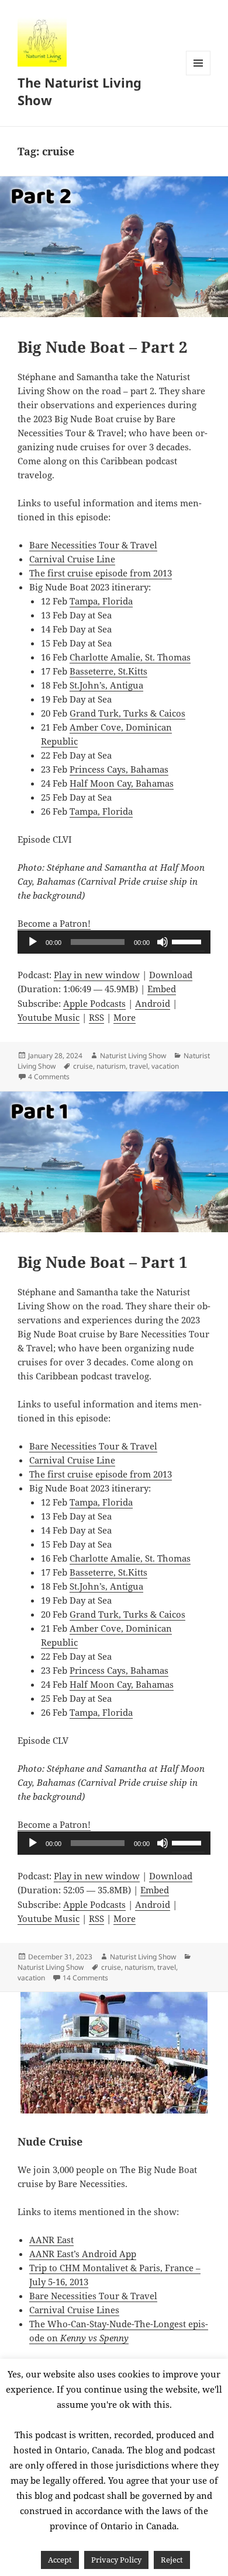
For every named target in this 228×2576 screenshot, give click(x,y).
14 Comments (85, 1978)
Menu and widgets (198, 75)
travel (139, 1066)
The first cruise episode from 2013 (101, 573)
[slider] (188, 941)
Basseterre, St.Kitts (108, 671)
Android (153, 1003)
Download (171, 975)
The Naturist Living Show (80, 91)
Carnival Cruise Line (72, 559)
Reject (172, 2560)
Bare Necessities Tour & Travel (93, 545)
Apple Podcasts (94, 1003)
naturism (111, 1066)
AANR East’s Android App (83, 2254)
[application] (114, 942)
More (125, 1017)
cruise (83, 1066)
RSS (96, 1017)
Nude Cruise (50, 2142)
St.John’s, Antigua (106, 685)
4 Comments (49, 1077)
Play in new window (97, 975)
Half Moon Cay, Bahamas (122, 783)
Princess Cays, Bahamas (119, 769)
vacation (165, 1066)
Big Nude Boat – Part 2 (103, 347)
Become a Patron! (54, 923)
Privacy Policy (116, 2560)
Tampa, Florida (101, 601)
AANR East (51, 2240)
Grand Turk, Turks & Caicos (127, 713)
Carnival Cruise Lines (74, 2310)
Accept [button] (60, 2560)
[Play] (33, 942)
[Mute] (163, 942)
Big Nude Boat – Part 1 (103, 1262)
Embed (162, 989)
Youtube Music (49, 1017)
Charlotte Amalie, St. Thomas (130, 657)
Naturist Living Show (133, 1056)
